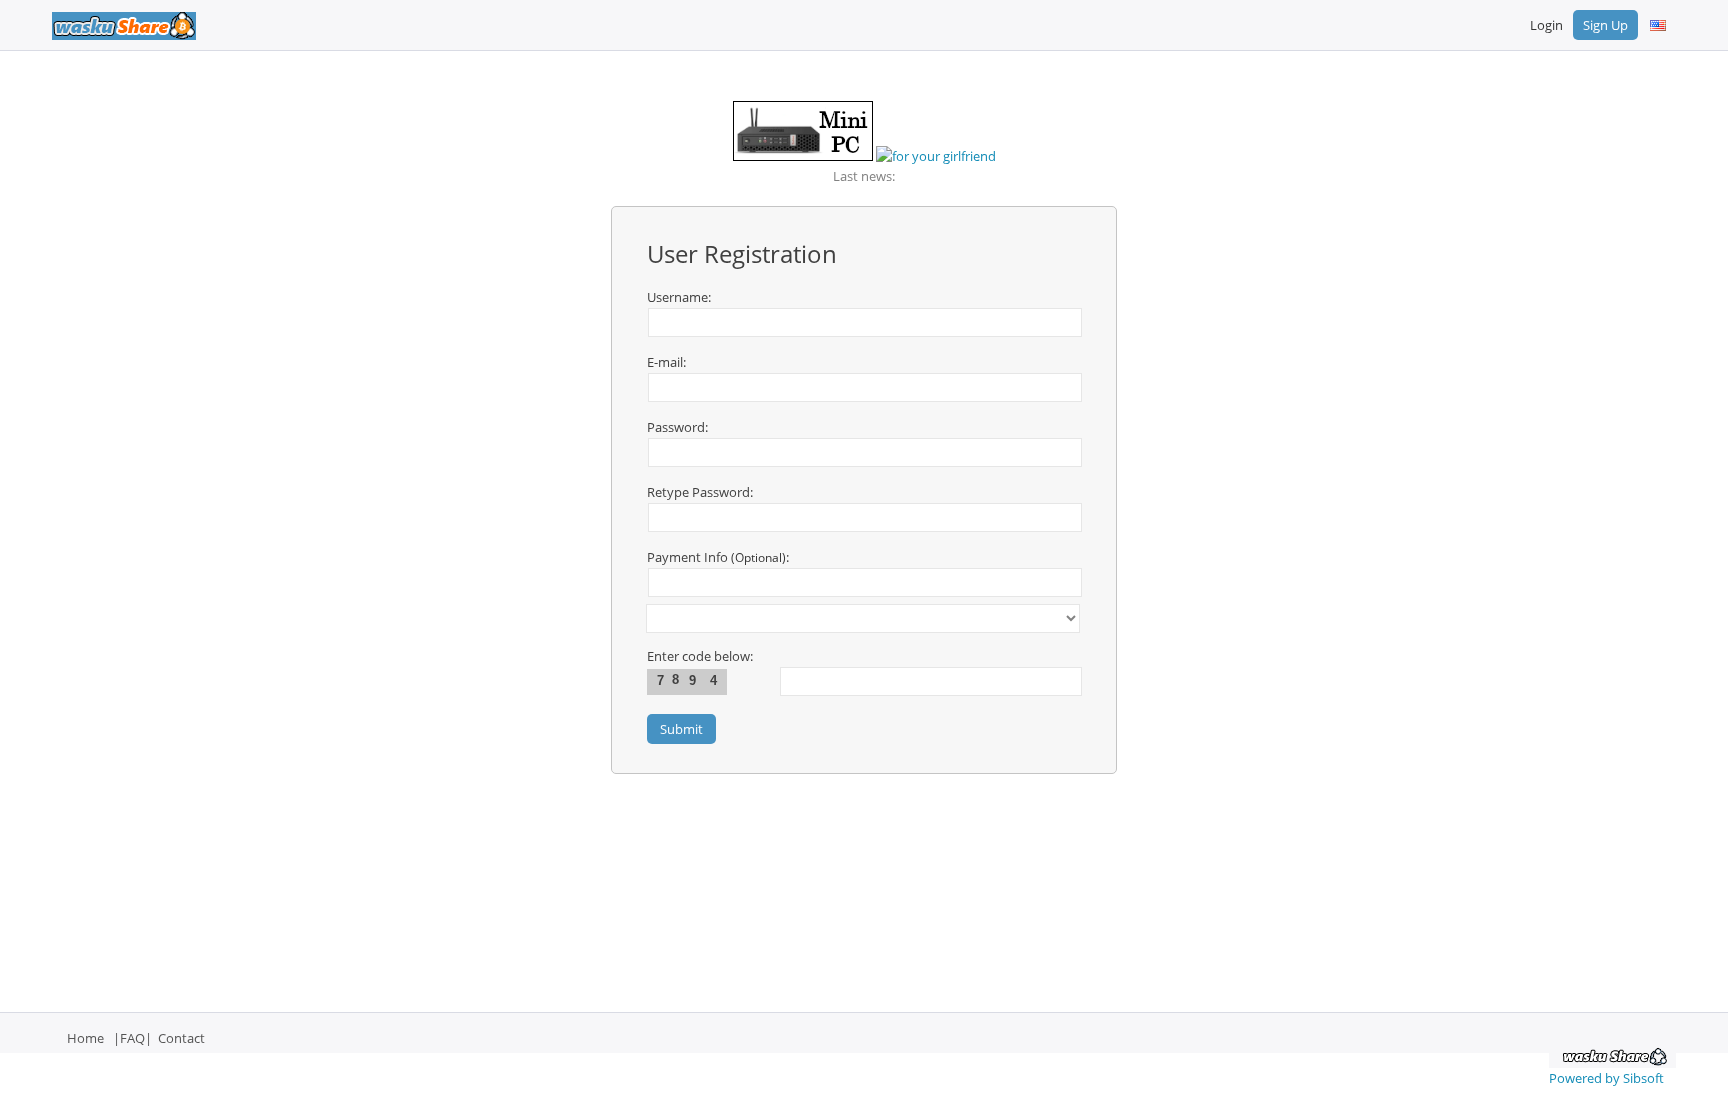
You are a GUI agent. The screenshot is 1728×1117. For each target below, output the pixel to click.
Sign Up (1605, 25)
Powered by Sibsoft (1606, 1078)
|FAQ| (132, 1038)
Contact (181, 1038)
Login (1546, 25)
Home (85, 1038)
